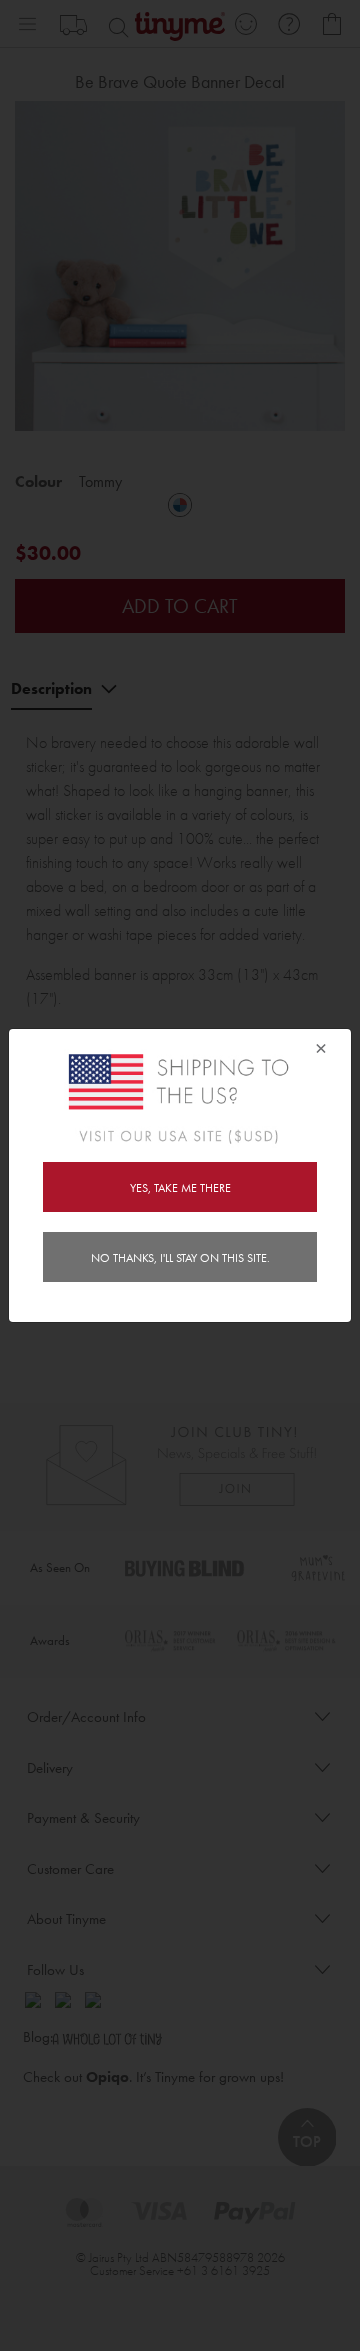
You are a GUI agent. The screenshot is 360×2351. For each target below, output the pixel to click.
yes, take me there (180, 1188)
